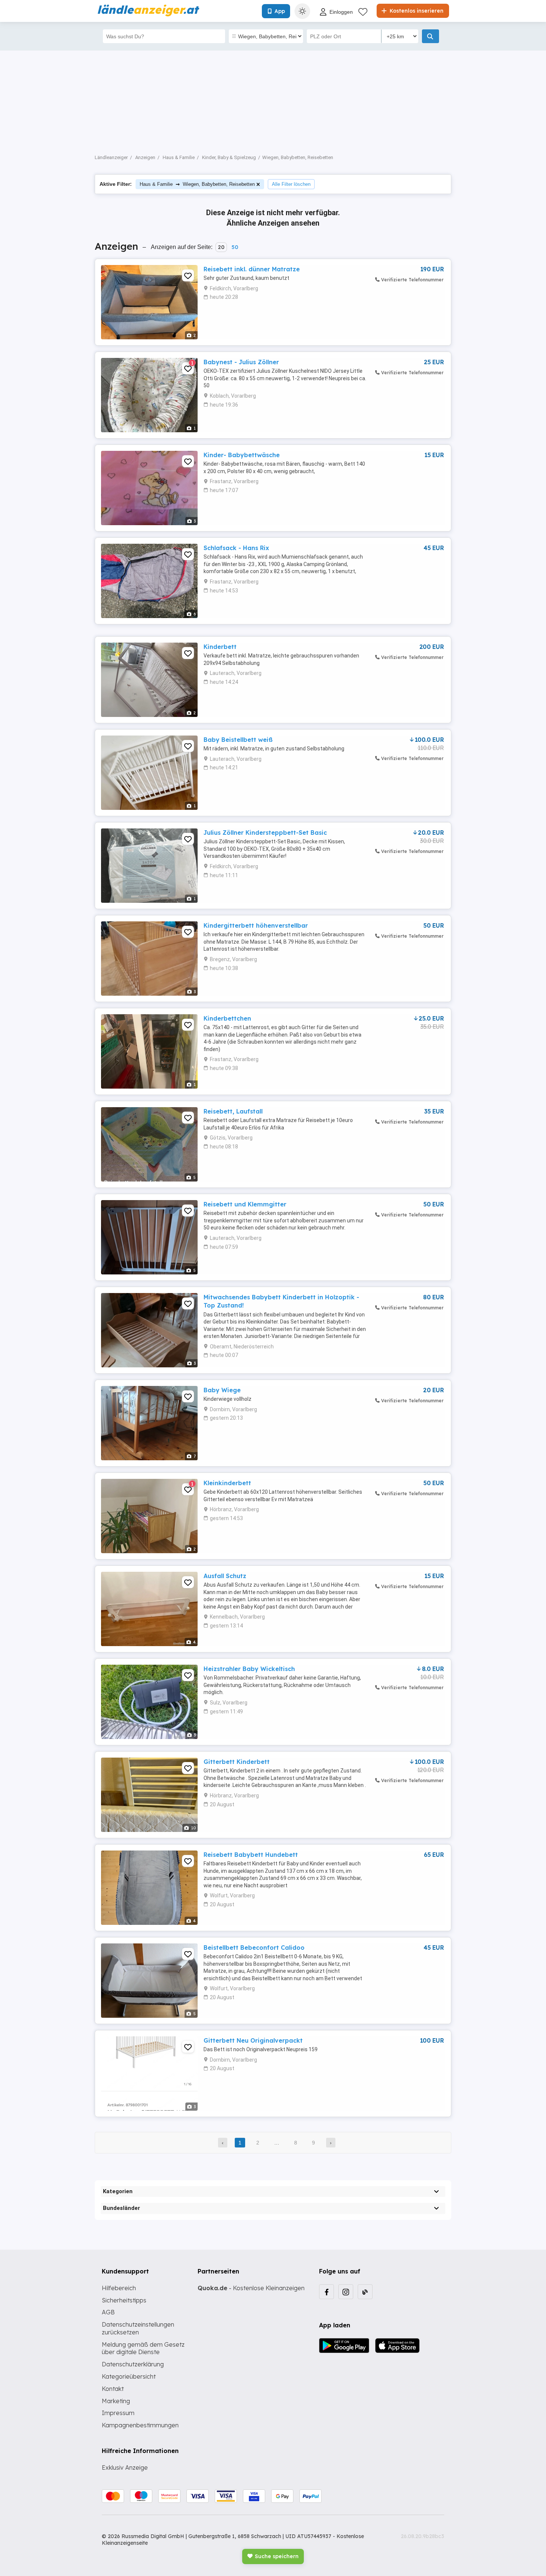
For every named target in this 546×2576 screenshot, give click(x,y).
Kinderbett (220, 647)
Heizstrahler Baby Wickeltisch (249, 1669)
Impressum (118, 2413)
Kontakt (113, 2389)
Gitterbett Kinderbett (237, 1762)
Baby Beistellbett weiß (238, 740)
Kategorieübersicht (129, 2376)
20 (221, 247)
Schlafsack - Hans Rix (236, 548)
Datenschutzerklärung (133, 2364)
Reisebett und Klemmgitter (245, 1204)
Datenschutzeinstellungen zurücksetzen (138, 2328)
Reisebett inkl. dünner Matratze (252, 269)
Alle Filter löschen (291, 184)
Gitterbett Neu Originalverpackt (253, 2040)
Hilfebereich (119, 2288)
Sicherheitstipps (124, 2300)
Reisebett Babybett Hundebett (251, 1855)
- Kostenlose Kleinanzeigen (251, 2288)
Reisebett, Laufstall (233, 1111)
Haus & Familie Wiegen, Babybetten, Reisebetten (197, 184)
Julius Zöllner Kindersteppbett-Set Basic (265, 833)
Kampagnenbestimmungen (140, 2425)
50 (235, 247)
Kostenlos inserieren (416, 11)
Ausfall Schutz (225, 1576)
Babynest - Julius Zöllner (241, 362)
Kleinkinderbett (227, 1483)
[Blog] (365, 2292)
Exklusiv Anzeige (125, 2467)
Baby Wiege (222, 1390)
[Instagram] (346, 2292)
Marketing (116, 2401)
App (280, 11)
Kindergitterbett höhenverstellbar (256, 925)
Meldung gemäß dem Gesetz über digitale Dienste (143, 2348)
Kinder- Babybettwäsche (242, 455)
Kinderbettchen (227, 1018)
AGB (108, 2312)
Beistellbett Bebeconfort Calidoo (254, 1948)
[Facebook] (326, 2292)
